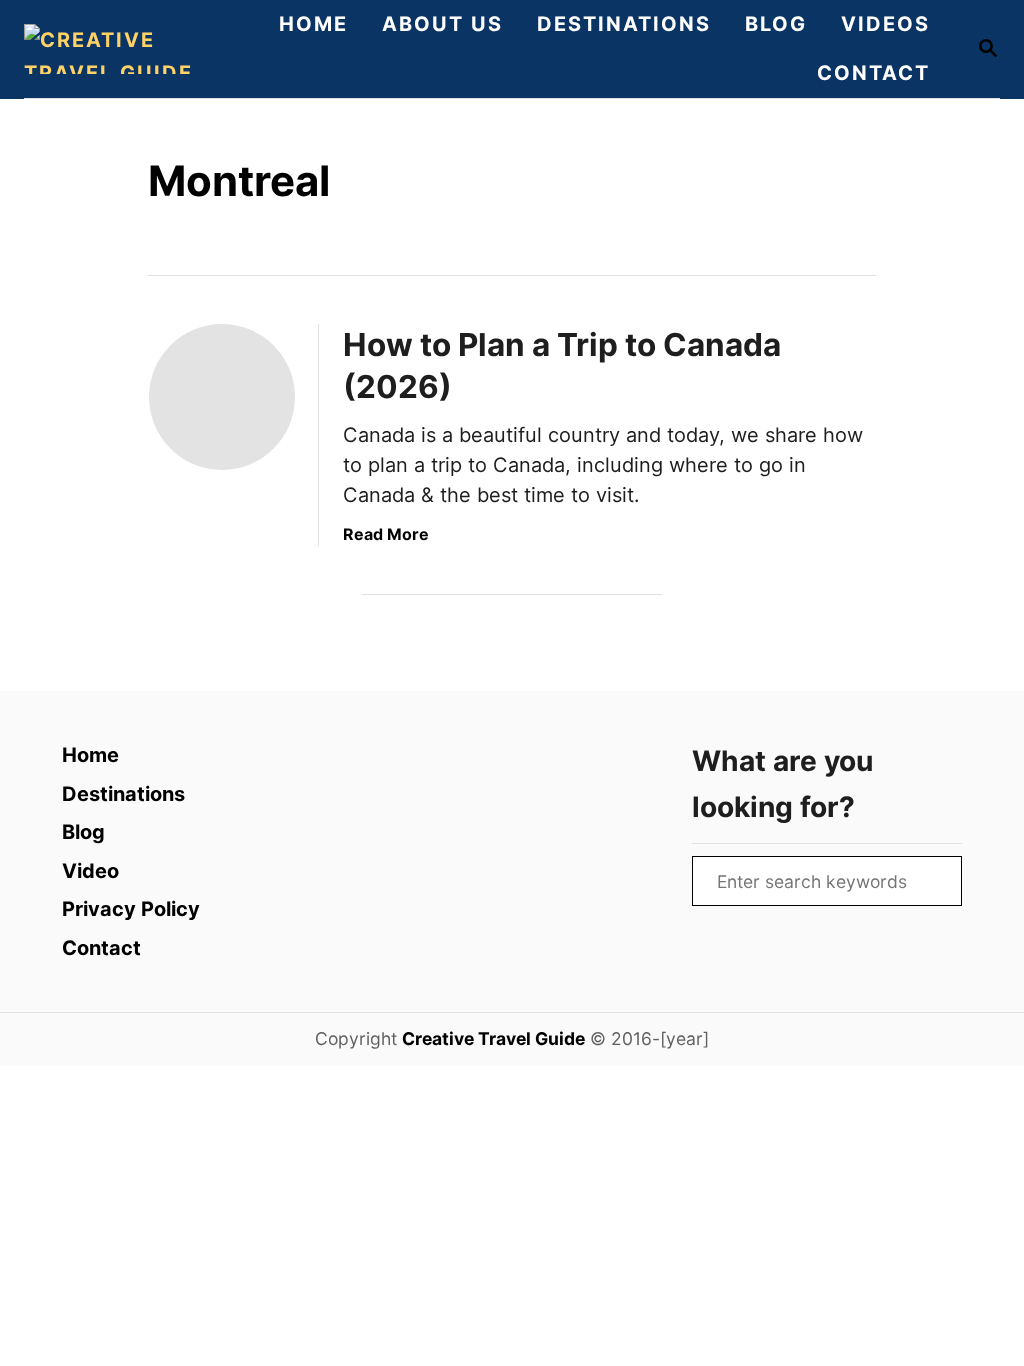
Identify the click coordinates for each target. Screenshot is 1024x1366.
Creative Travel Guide (493, 1038)
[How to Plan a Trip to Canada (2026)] (222, 397)
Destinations (123, 794)
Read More (386, 534)
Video (90, 871)
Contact (101, 948)
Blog (83, 832)
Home (90, 755)
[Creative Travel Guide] (114, 49)
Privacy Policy (131, 909)
